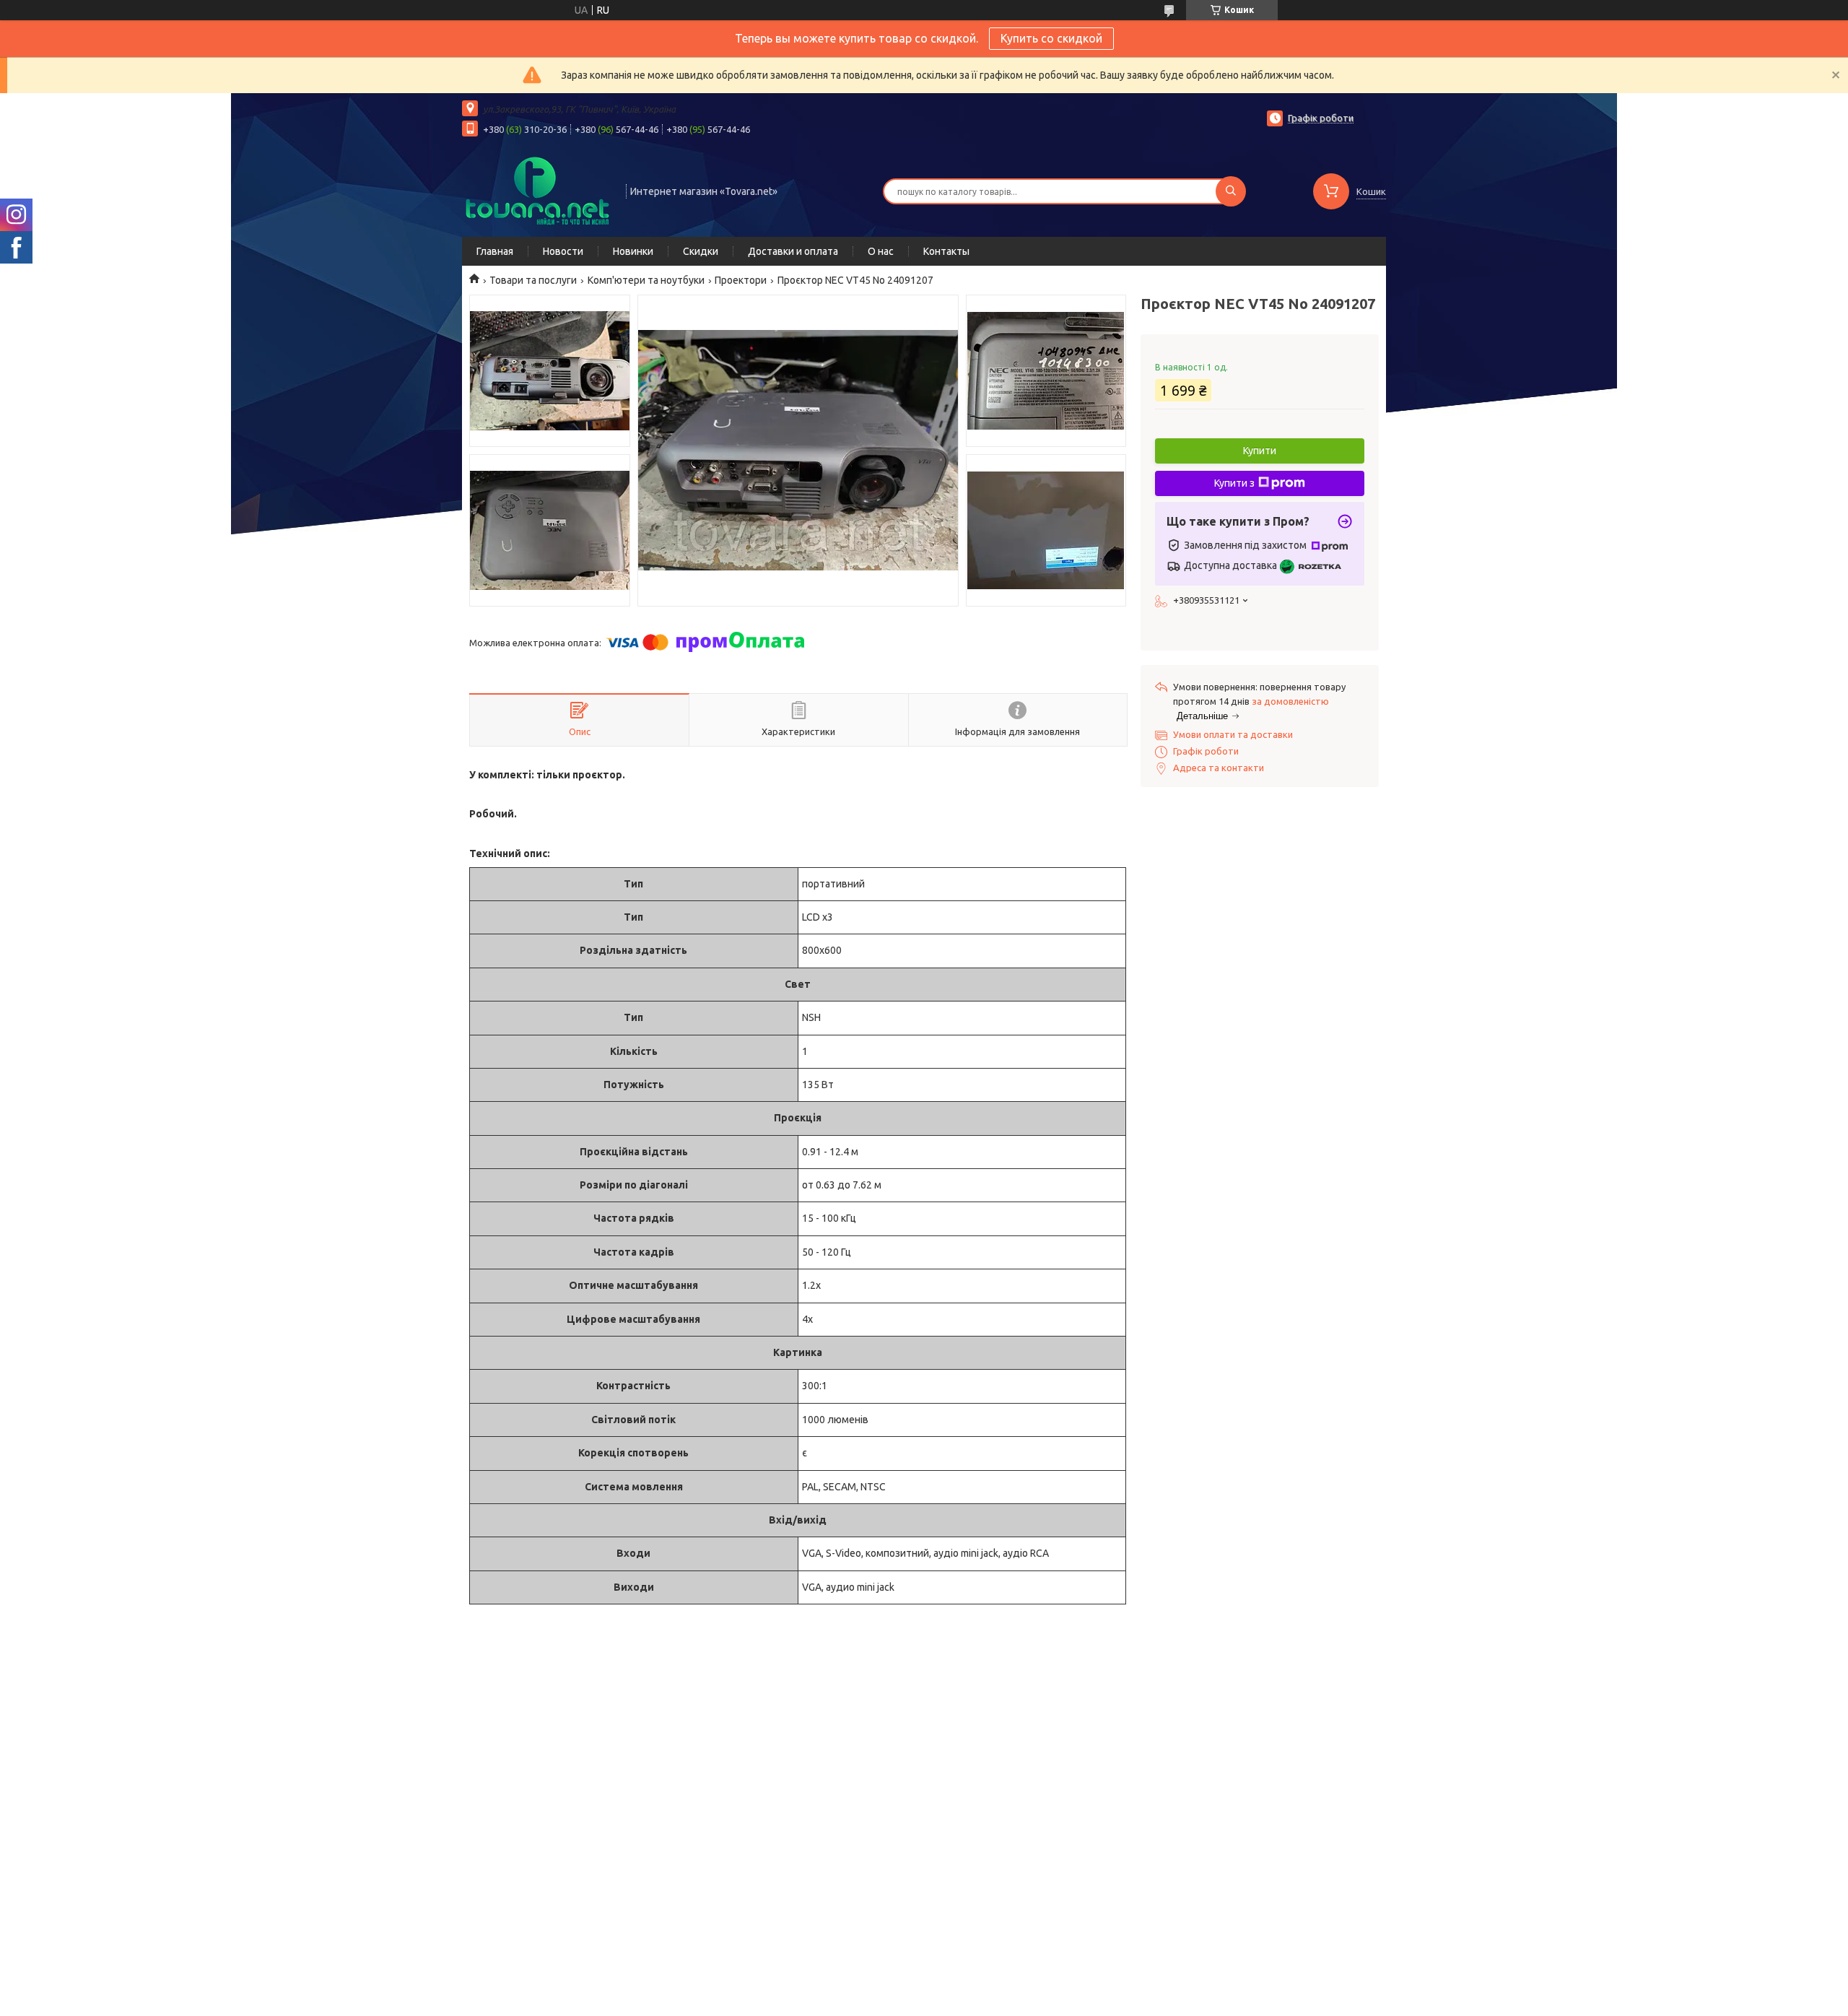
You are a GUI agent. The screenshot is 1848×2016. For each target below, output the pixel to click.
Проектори (741, 280)
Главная (495, 251)
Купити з (1234, 483)
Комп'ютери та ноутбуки (646, 280)
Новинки (633, 251)
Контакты (946, 251)
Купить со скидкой (1051, 38)
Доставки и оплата (793, 251)
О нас (881, 251)
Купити (1260, 451)
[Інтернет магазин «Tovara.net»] (537, 190)
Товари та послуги (533, 280)
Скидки (701, 251)
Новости (563, 251)
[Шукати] (1231, 191)
